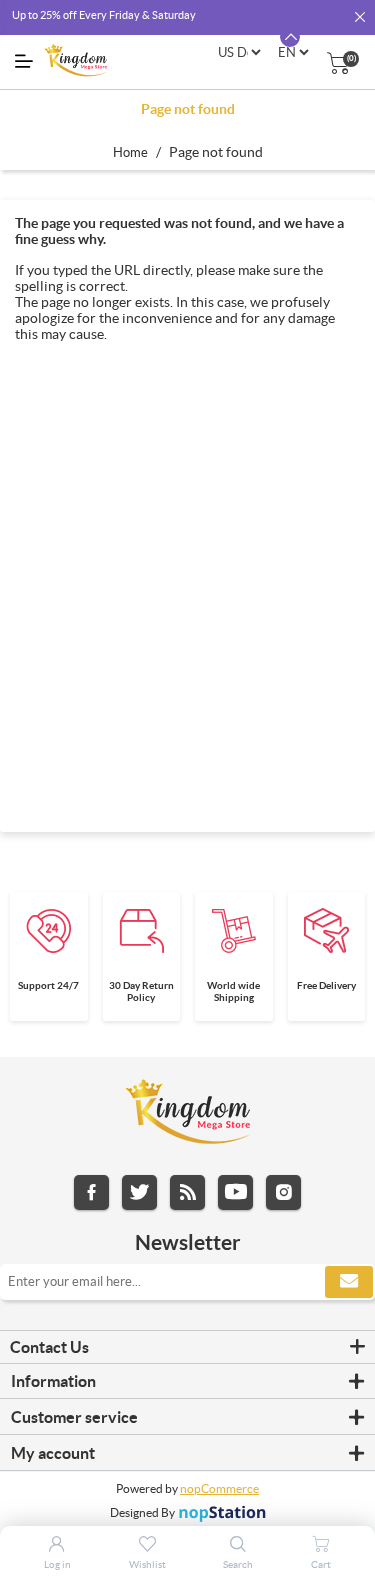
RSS (187, 1192)
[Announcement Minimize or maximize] (290, 37)
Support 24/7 (48, 985)
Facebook (91, 1192)
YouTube (235, 1192)
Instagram (283, 1192)
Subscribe (349, 1282)
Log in (57, 1564)
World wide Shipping (233, 991)
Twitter (139, 1192)
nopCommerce (219, 1488)
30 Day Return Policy (141, 991)
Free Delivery (326, 985)
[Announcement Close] (360, 17)
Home (130, 152)
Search (238, 1564)
